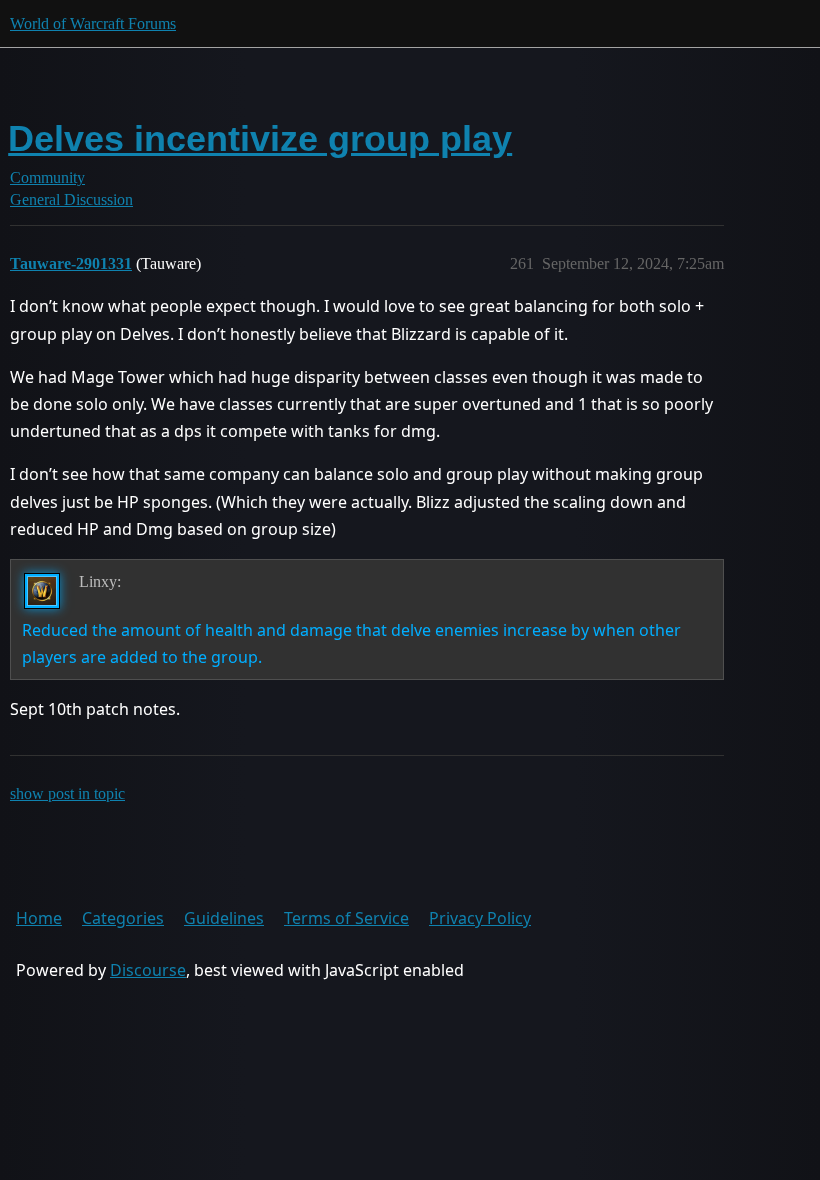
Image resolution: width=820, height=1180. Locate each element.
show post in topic (67, 793)
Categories (123, 918)
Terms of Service (346, 918)
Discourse (148, 970)
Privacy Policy (480, 918)
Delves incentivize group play (260, 138)
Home (39, 918)
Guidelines (224, 918)
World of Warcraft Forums (93, 23)
